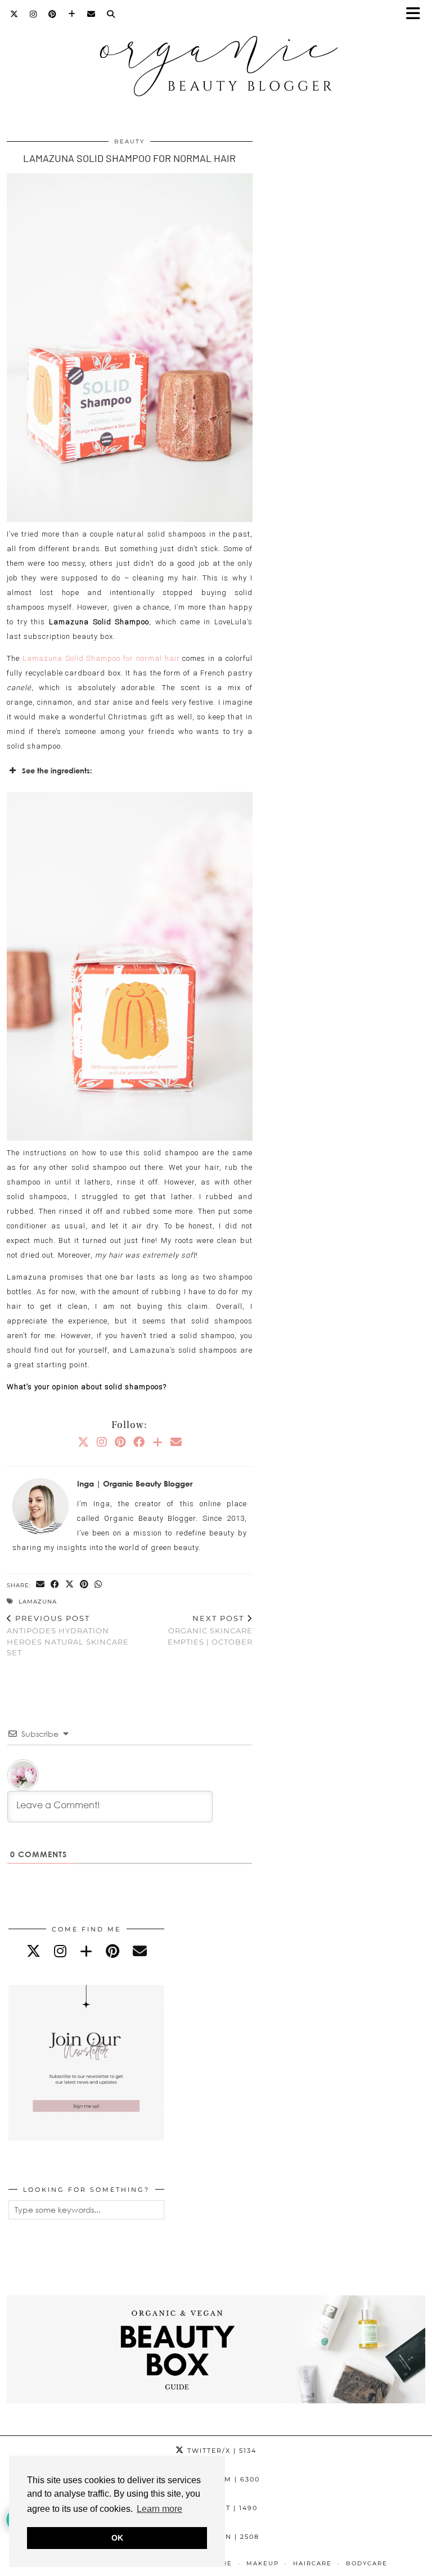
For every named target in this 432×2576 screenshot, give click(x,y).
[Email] (91, 14)
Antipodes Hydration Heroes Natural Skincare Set (68, 1636)
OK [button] (117, 2538)
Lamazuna (38, 1602)
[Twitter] (14, 14)
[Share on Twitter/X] (70, 1585)
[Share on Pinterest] (84, 1585)
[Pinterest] (53, 14)
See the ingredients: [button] (57, 771)
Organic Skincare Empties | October (210, 1630)
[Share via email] (40, 1585)
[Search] (111, 14)
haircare (312, 2563)
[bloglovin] (86, 1951)
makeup (263, 2563)
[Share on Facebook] (55, 1585)
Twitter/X (220, 2451)
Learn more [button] (159, 2509)
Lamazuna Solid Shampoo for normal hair (101, 658)
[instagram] (60, 1951)
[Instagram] (33, 14)
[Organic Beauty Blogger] (216, 61)
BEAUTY (129, 141)
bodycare (367, 2563)
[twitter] (33, 1951)
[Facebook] (139, 1442)
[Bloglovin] (72, 14)
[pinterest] (112, 1951)
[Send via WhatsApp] (98, 1585)
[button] (417, 14)
